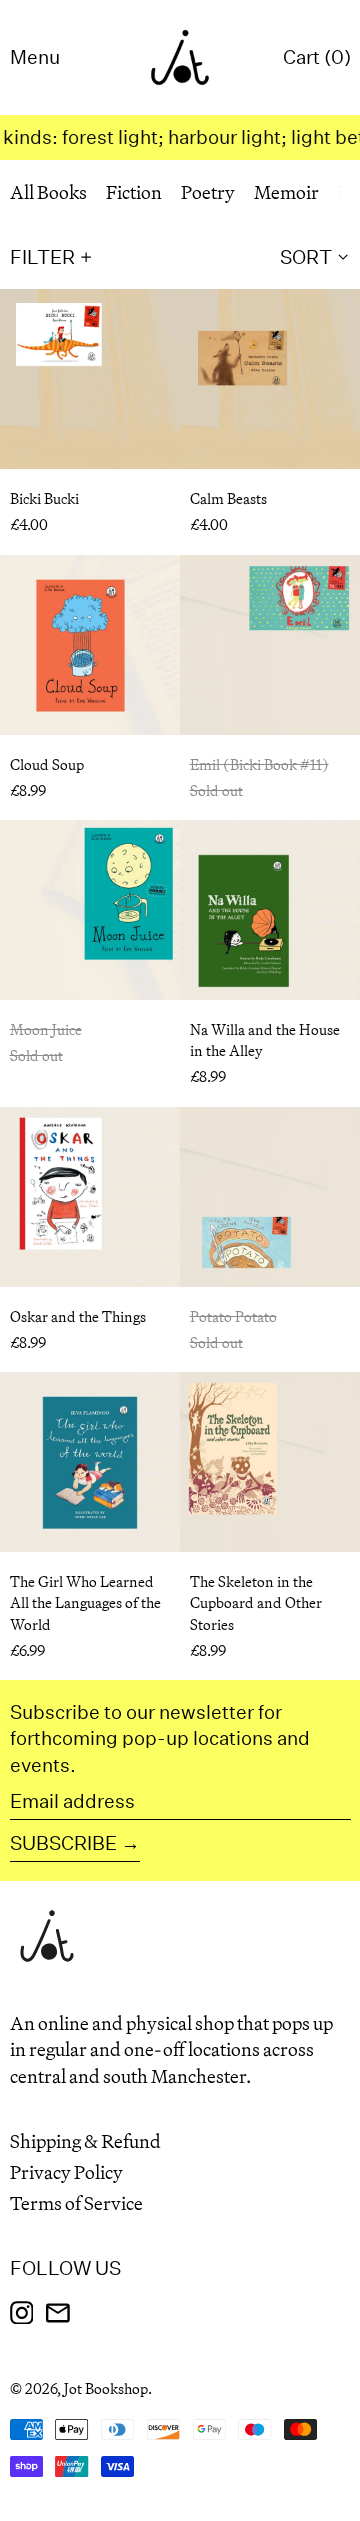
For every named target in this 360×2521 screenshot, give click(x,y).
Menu (35, 56)
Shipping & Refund (85, 2141)
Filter (42, 256)
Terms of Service (76, 2203)
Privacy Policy (66, 2172)
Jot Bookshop (106, 2388)
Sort (306, 256)
